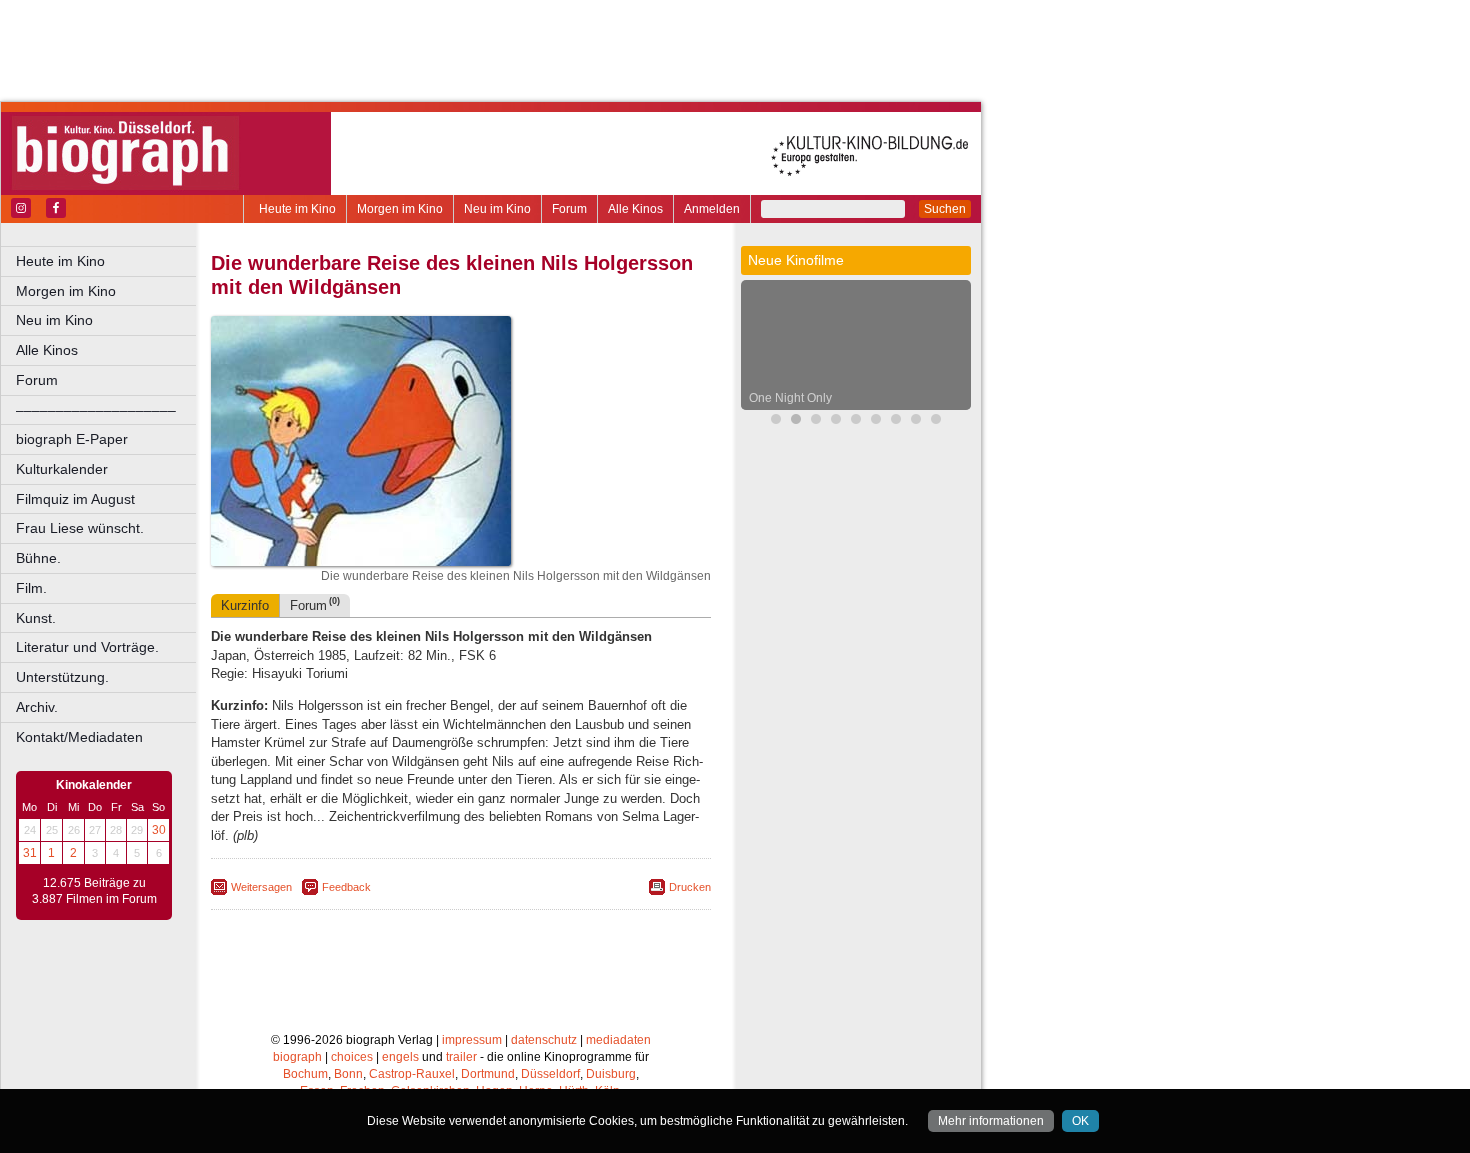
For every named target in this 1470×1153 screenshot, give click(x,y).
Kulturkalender (62, 469)
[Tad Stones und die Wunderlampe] (856, 421)
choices (352, 1057)
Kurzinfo (245, 605)
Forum (569, 209)
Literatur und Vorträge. (87, 647)
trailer (461, 1057)
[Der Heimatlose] (916, 421)
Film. (31, 588)
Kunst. (36, 618)
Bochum (305, 1074)
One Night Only (790, 398)
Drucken (690, 887)
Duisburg (611, 1074)
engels (400, 1057)
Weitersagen (261, 887)
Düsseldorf (550, 1074)
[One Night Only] (796, 421)
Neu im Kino (497, 209)
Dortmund (488, 1074)
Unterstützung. (62, 677)
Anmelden (712, 209)
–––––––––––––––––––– (96, 410)
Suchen (945, 209)
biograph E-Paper (72, 439)
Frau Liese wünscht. (80, 528)
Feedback (346, 887)
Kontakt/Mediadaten (79, 737)
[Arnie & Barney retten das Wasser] (936, 421)
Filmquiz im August (75, 499)
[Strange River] (896, 421)
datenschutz (544, 1040)
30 (159, 830)
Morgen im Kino (400, 209)
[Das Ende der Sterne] (776, 421)
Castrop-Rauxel (412, 1074)
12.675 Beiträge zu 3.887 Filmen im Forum (94, 891)
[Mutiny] (836, 421)
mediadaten (618, 1040)
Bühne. (38, 558)
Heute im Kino (297, 209)
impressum (472, 1040)
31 (30, 853)
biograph (297, 1057)
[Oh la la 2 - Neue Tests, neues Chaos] (816, 421)
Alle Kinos (635, 209)
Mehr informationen (991, 1121)
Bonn (348, 1074)
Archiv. (37, 707)
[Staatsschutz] (876, 421)
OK (1080, 1121)
